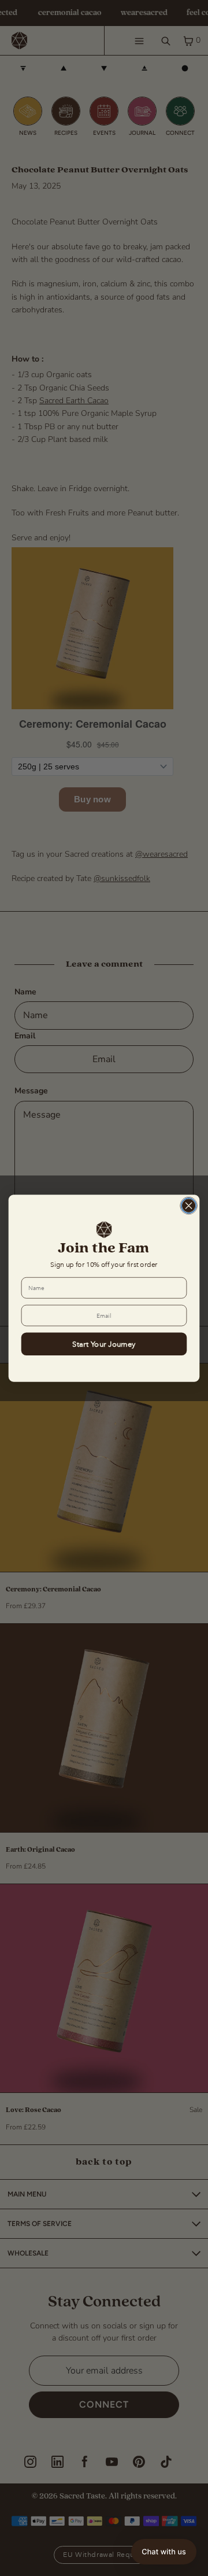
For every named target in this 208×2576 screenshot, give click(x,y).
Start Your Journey (104, 1344)
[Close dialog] (189, 1206)
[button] (164, 2552)
